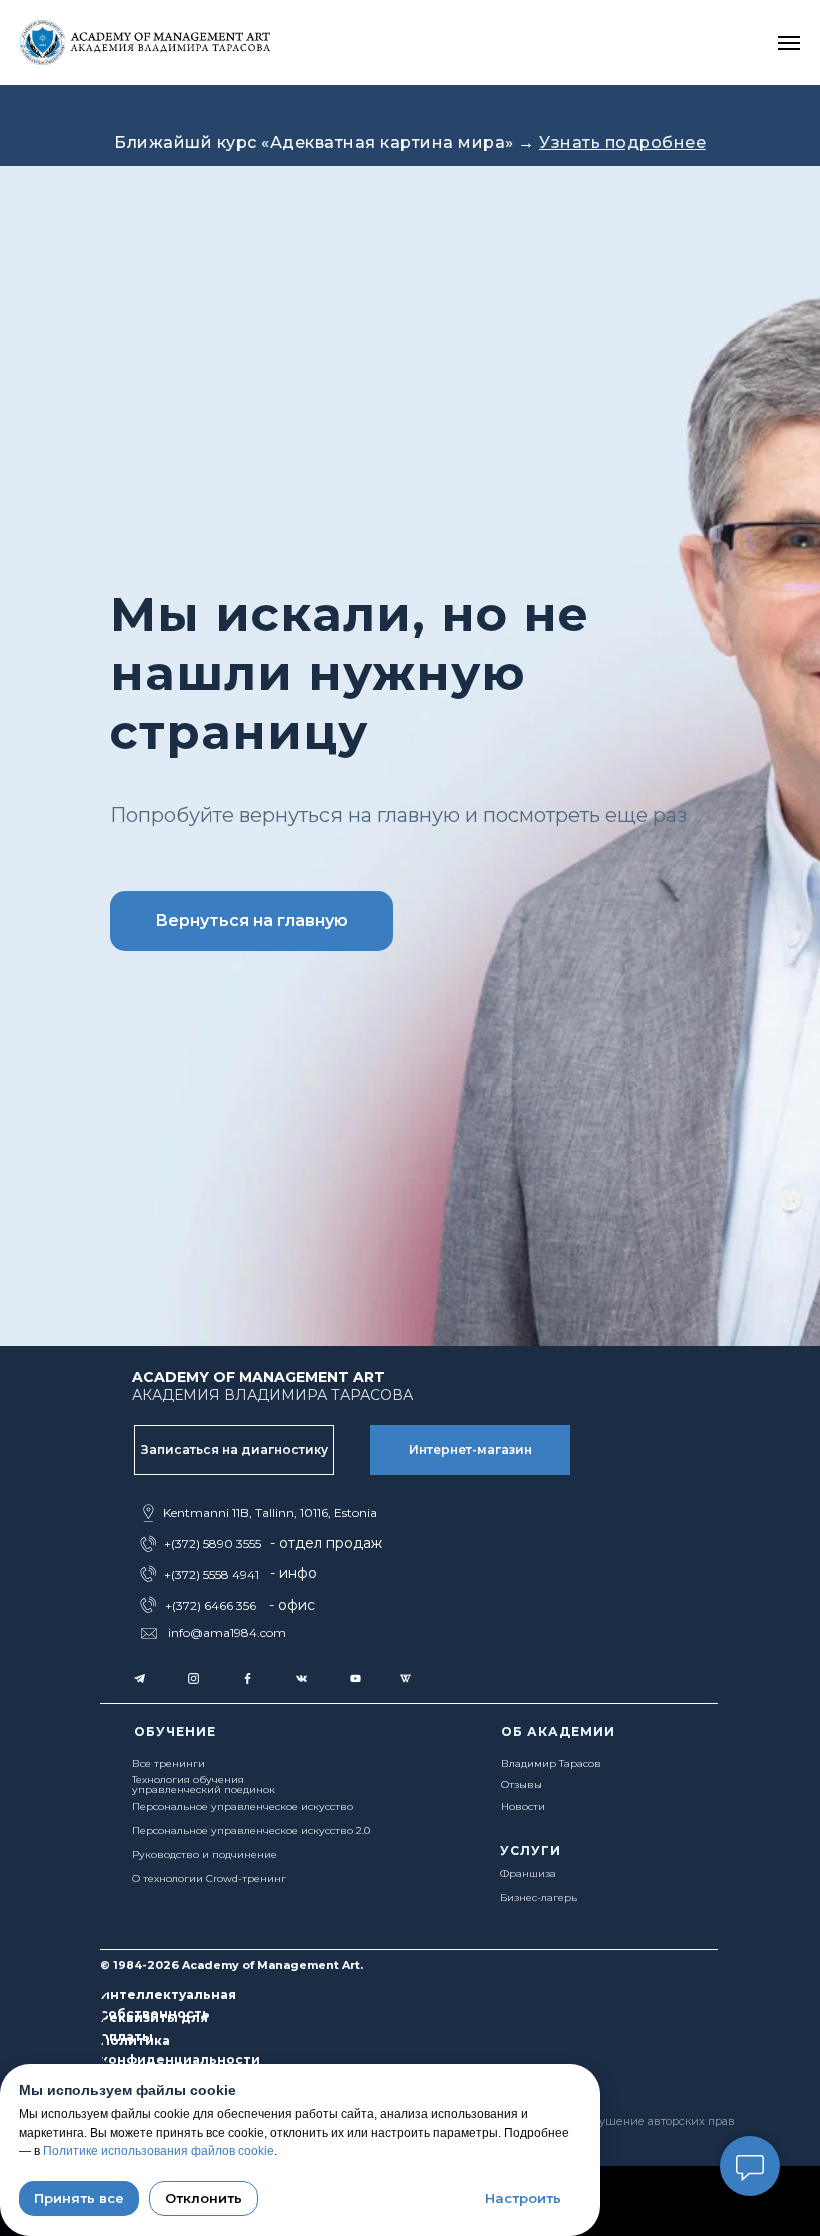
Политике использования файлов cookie (158, 2151)
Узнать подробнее (622, 142)
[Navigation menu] (789, 43)
